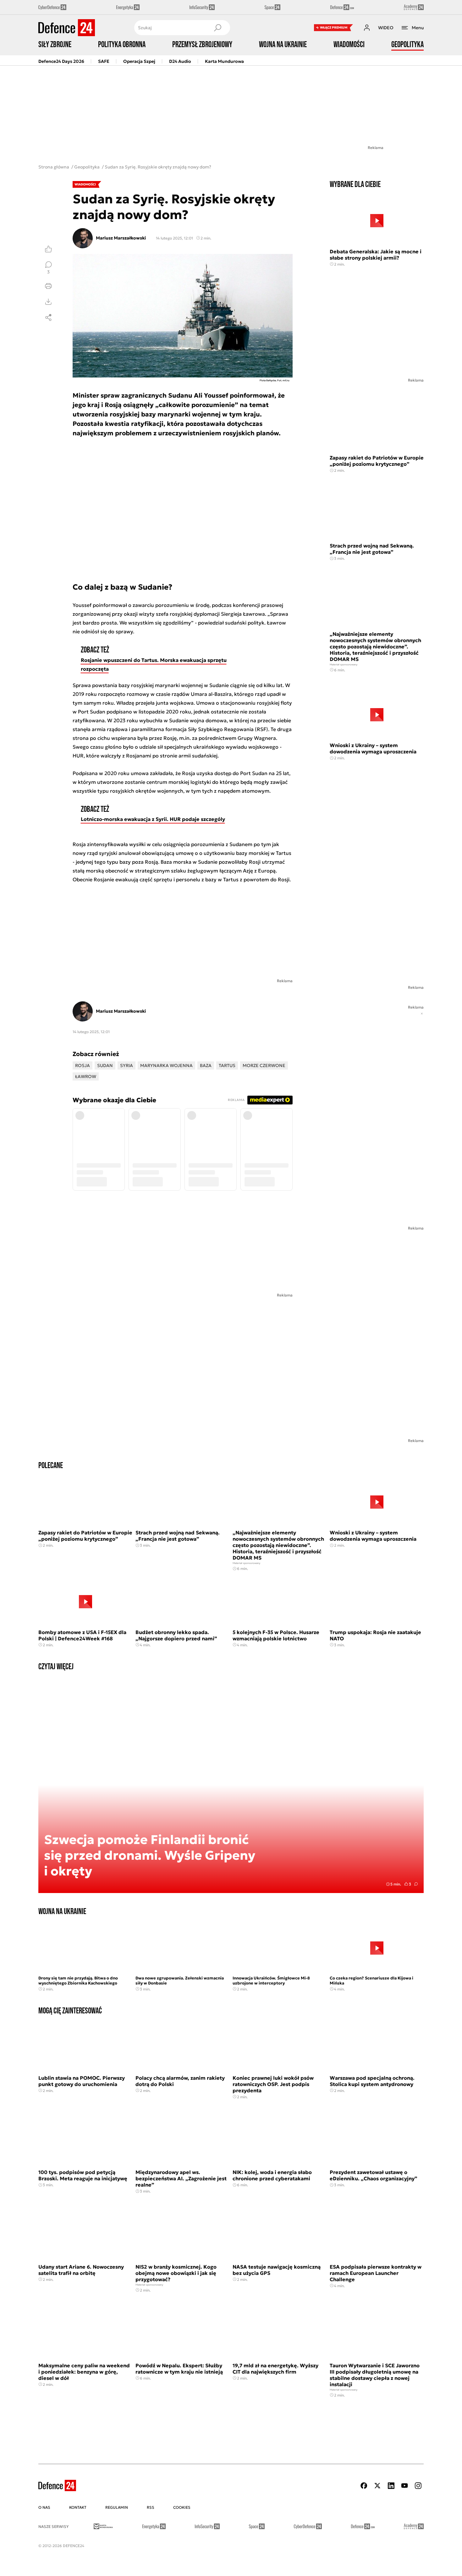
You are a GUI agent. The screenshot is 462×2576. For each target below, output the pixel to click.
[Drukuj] (48, 286)
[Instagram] (418, 2486)
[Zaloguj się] (367, 28)
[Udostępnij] (48, 317)
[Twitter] (377, 2486)
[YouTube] (404, 2486)
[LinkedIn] (391, 2486)
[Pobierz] (48, 302)
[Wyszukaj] (217, 28)
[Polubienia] (48, 249)
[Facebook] (364, 2486)
